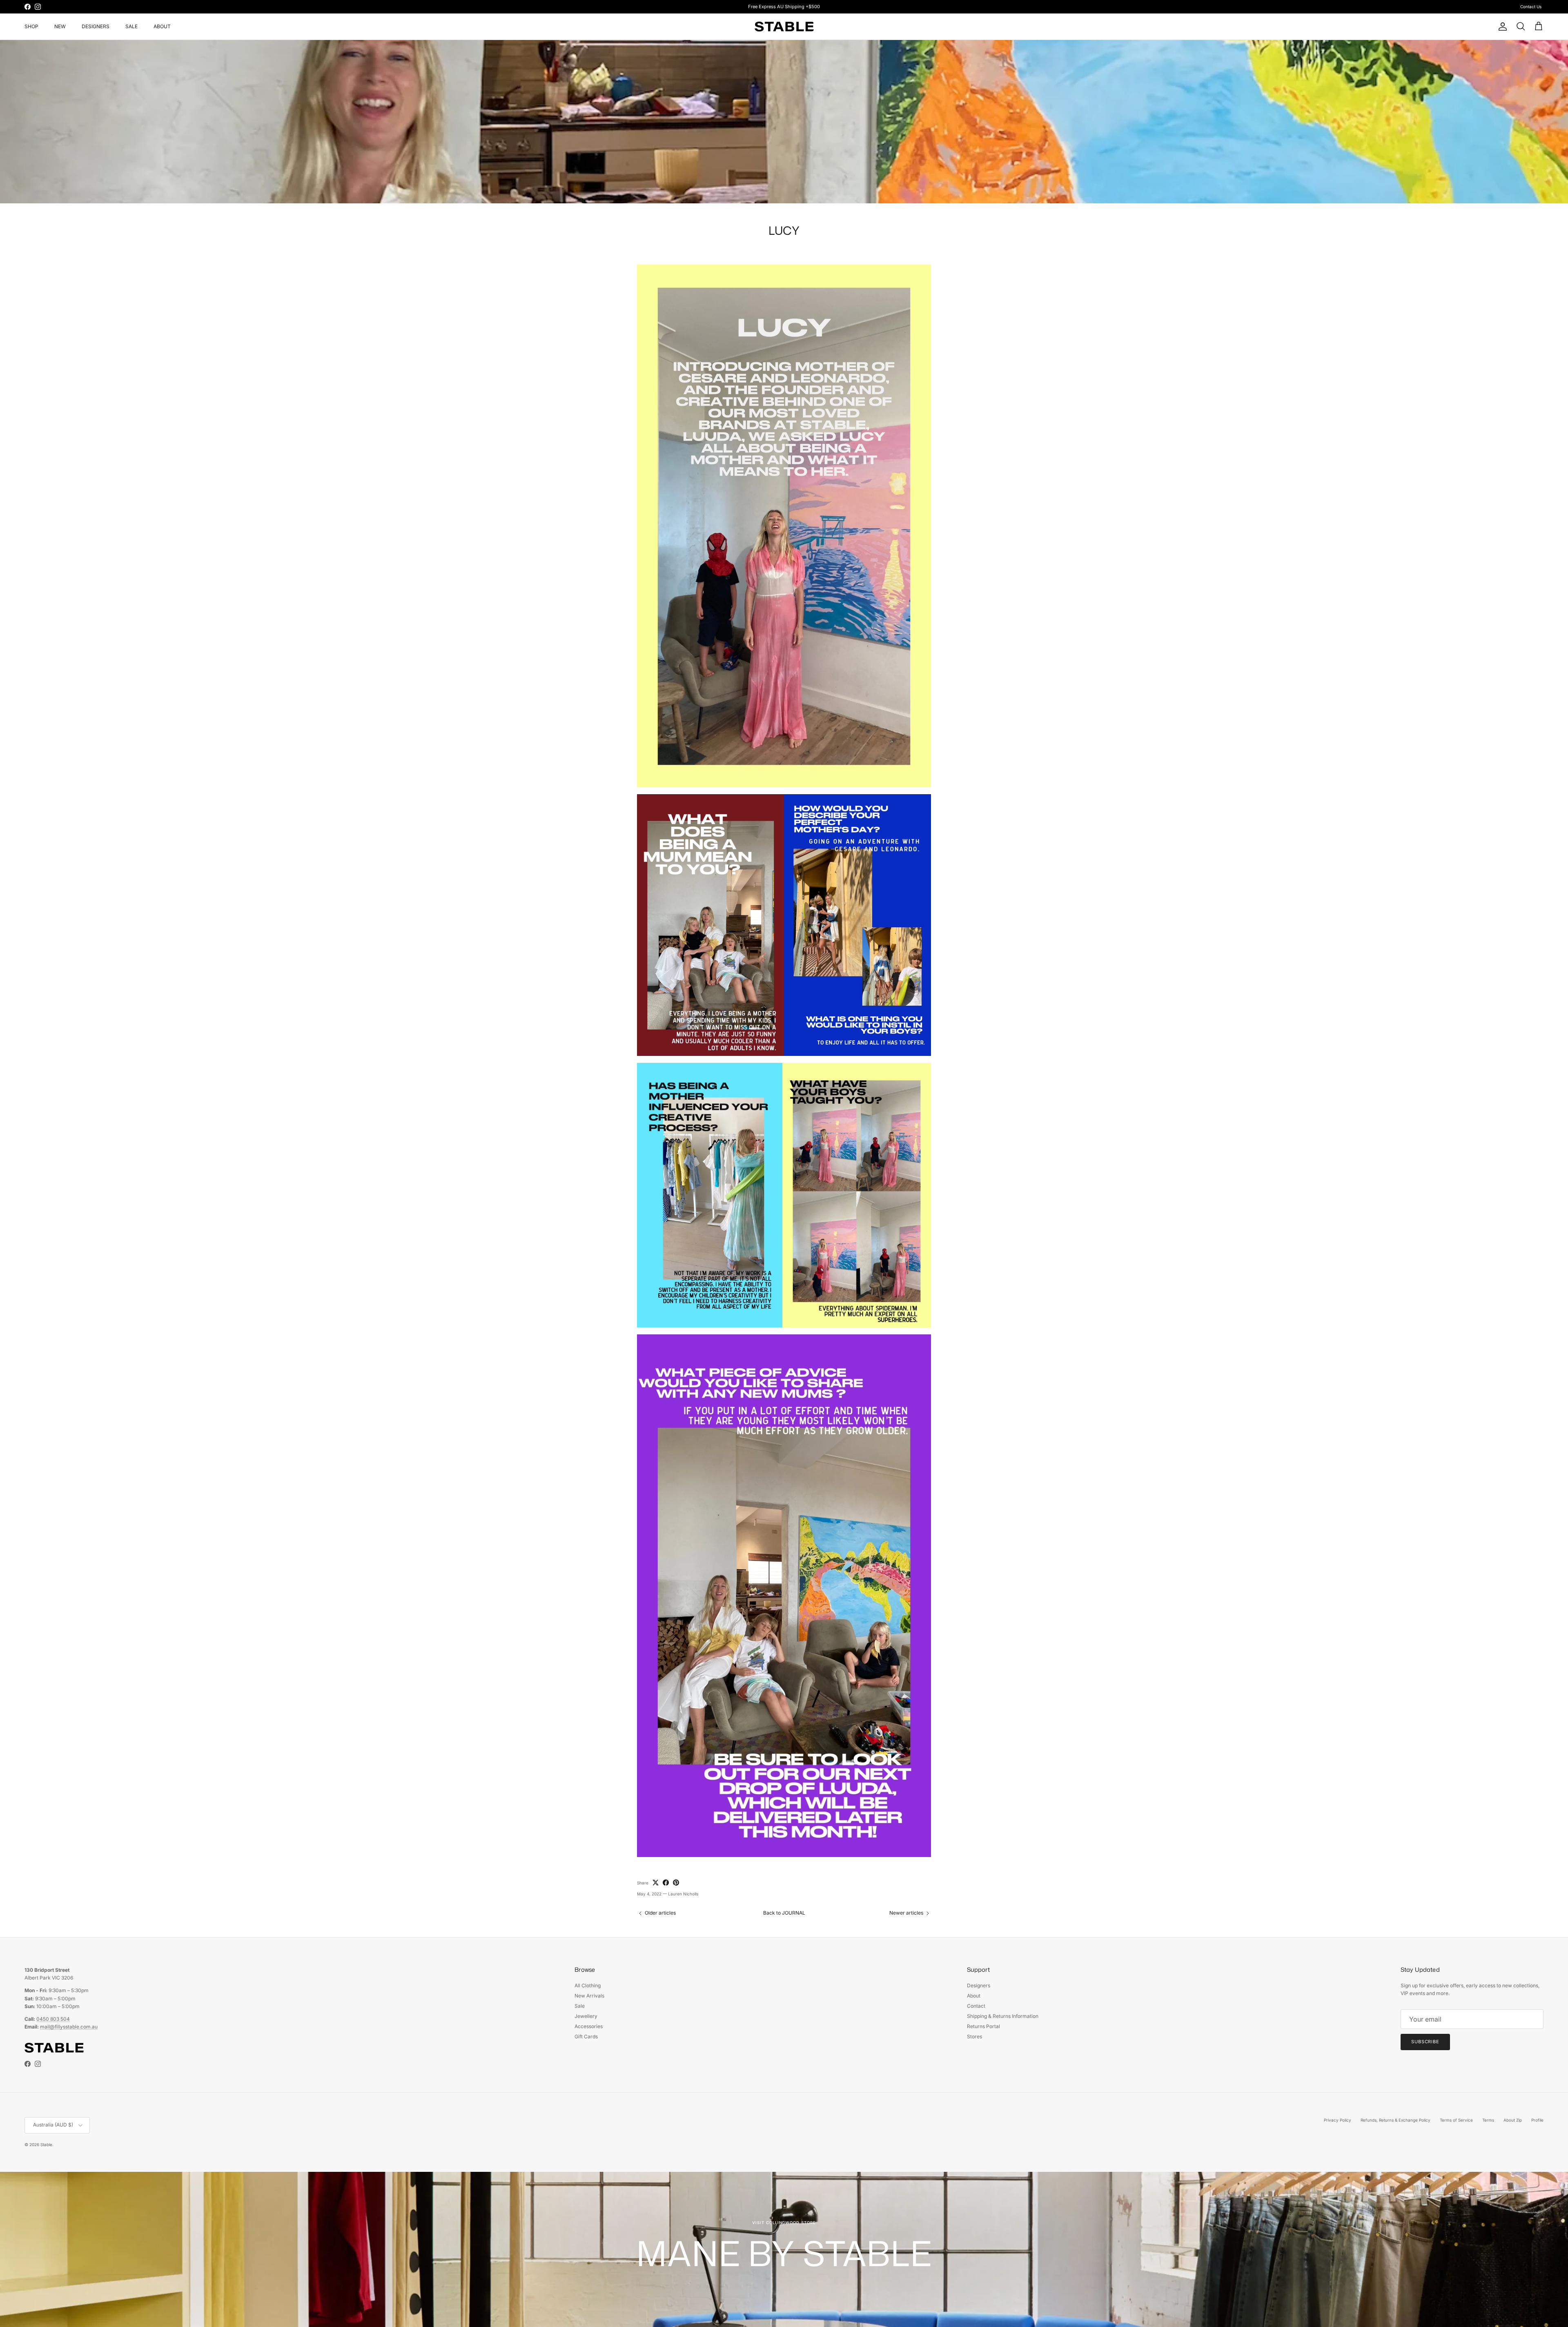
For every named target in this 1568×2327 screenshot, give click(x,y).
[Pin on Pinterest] (676, 1883)
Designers (979, 1985)
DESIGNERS (96, 26)
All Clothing (588, 1985)
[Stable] (784, 27)
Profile (1537, 2120)
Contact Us (1531, 7)
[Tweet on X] (656, 1883)
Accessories (589, 2026)
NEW (60, 26)
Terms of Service (1456, 2120)
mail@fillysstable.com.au (69, 2027)
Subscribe (1425, 2042)
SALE (131, 26)
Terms (1488, 2120)
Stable (46, 2144)
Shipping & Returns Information (1003, 2016)
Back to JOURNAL (784, 1913)
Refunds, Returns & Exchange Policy (1395, 2120)
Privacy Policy (1337, 2120)
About (974, 1996)
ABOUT (162, 26)
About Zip (1513, 2120)
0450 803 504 (53, 2019)
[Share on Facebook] (666, 1883)
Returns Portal (983, 2026)
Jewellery (586, 2016)
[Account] (1501, 27)
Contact (976, 2006)
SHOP (31, 26)
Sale (580, 2006)
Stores (974, 2036)
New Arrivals (589, 1996)
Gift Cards (586, 2036)
